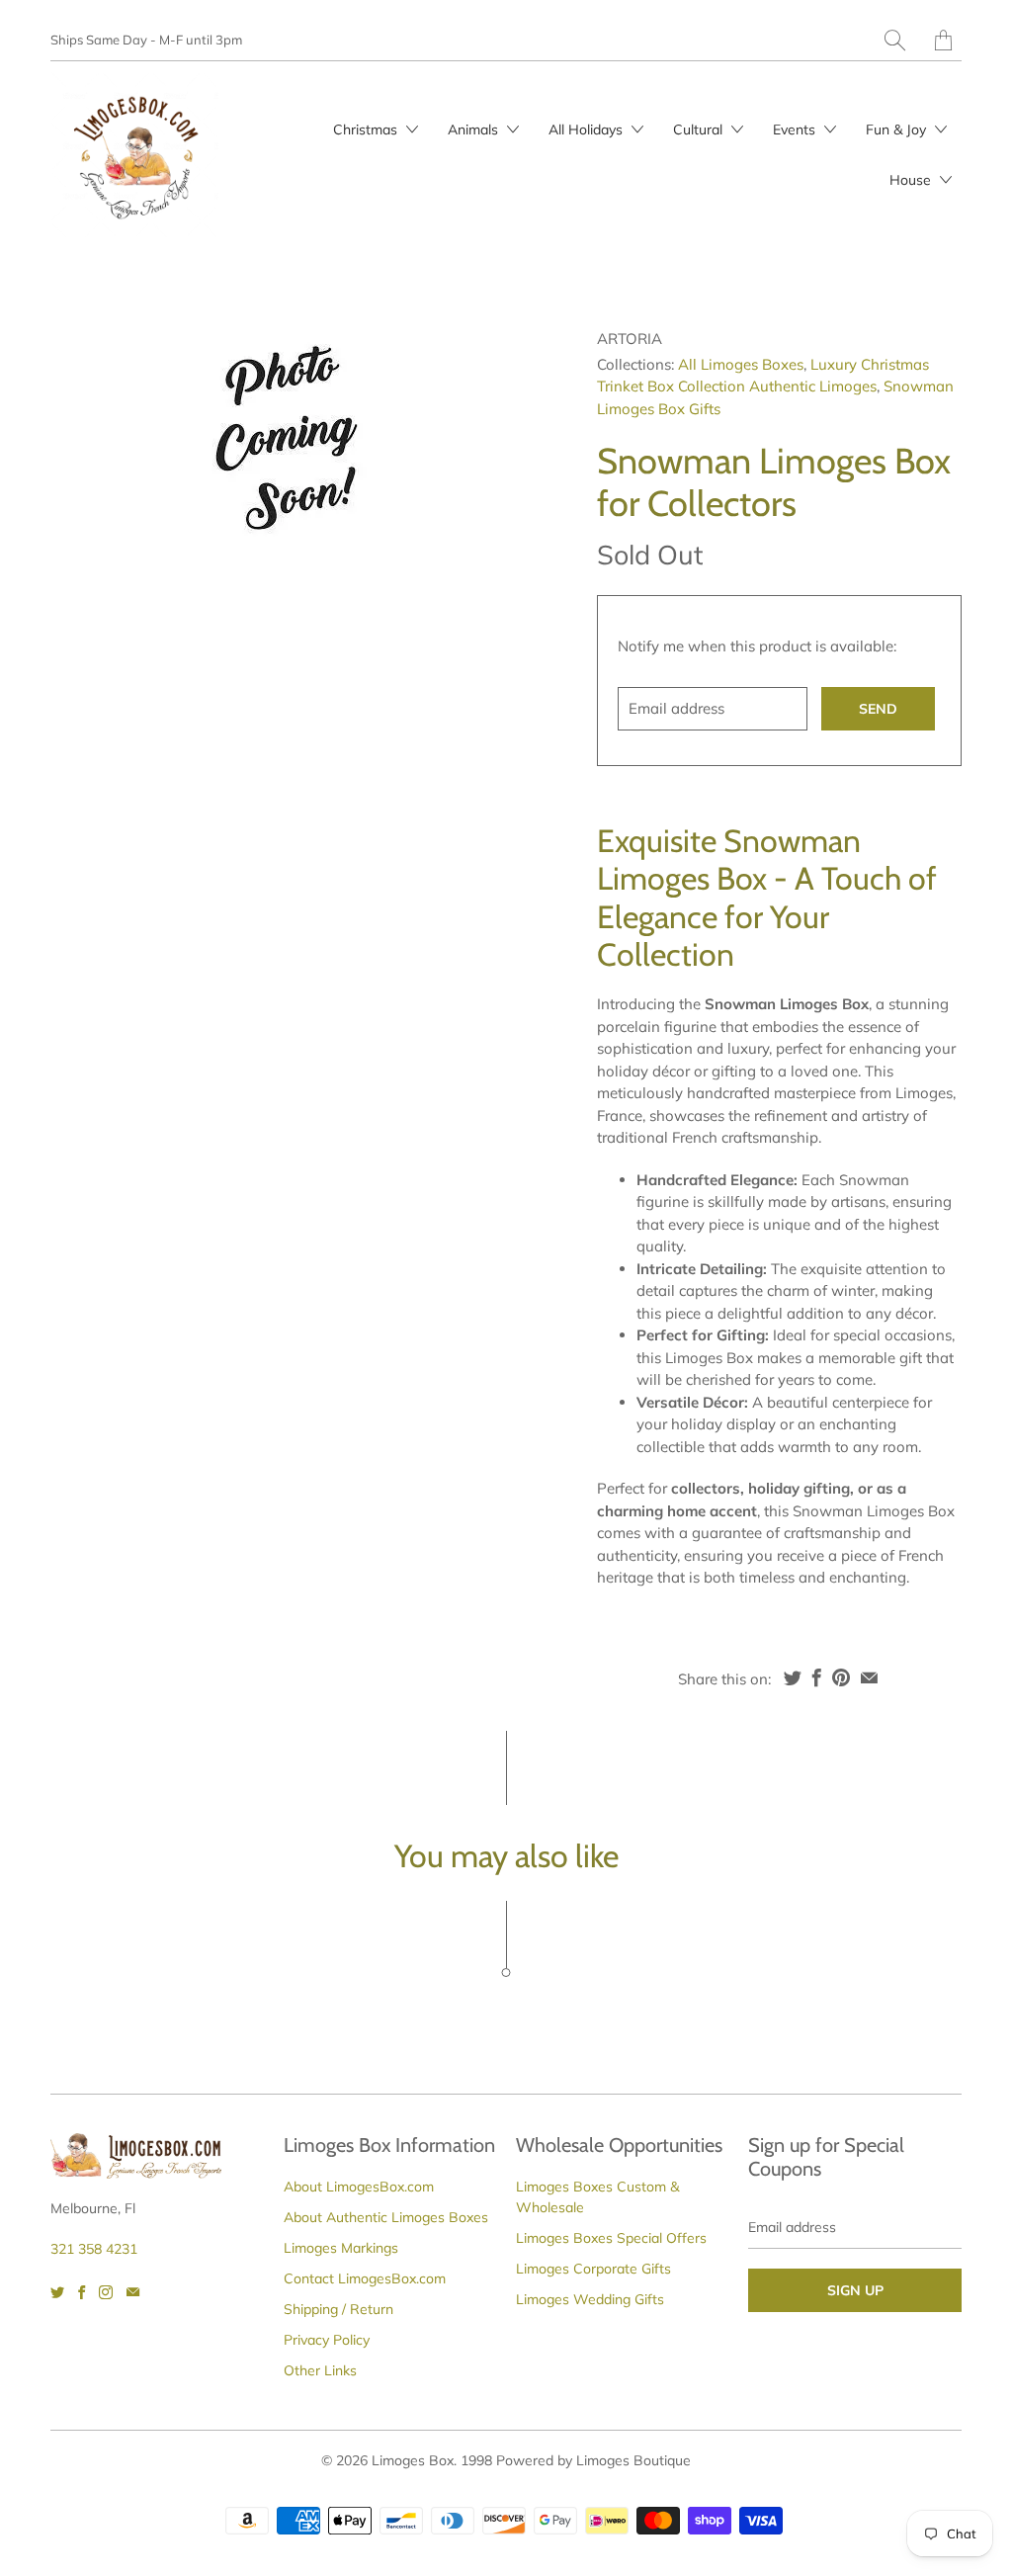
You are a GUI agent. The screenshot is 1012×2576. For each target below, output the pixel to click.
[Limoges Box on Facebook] (82, 2292)
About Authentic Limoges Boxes (386, 2217)
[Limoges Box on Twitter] (57, 2292)
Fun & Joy (898, 129)
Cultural (700, 129)
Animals (475, 129)
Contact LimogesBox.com (365, 2278)
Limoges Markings (341, 2248)
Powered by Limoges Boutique (593, 2460)
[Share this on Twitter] (793, 1677)
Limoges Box (413, 2460)
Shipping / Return (338, 2309)
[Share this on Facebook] (817, 1677)
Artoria (630, 339)
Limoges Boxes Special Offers (611, 2238)
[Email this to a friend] (869, 1677)
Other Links (320, 2370)
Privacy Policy (327, 2340)
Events (796, 129)
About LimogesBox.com (359, 2187)
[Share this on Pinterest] (841, 1677)
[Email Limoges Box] (133, 2292)
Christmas (367, 129)
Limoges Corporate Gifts (593, 2269)
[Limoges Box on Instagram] (106, 2292)
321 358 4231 (94, 2249)
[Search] (895, 40)
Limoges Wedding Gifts (590, 2299)
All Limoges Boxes (741, 364)
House (912, 180)
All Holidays (588, 129)
